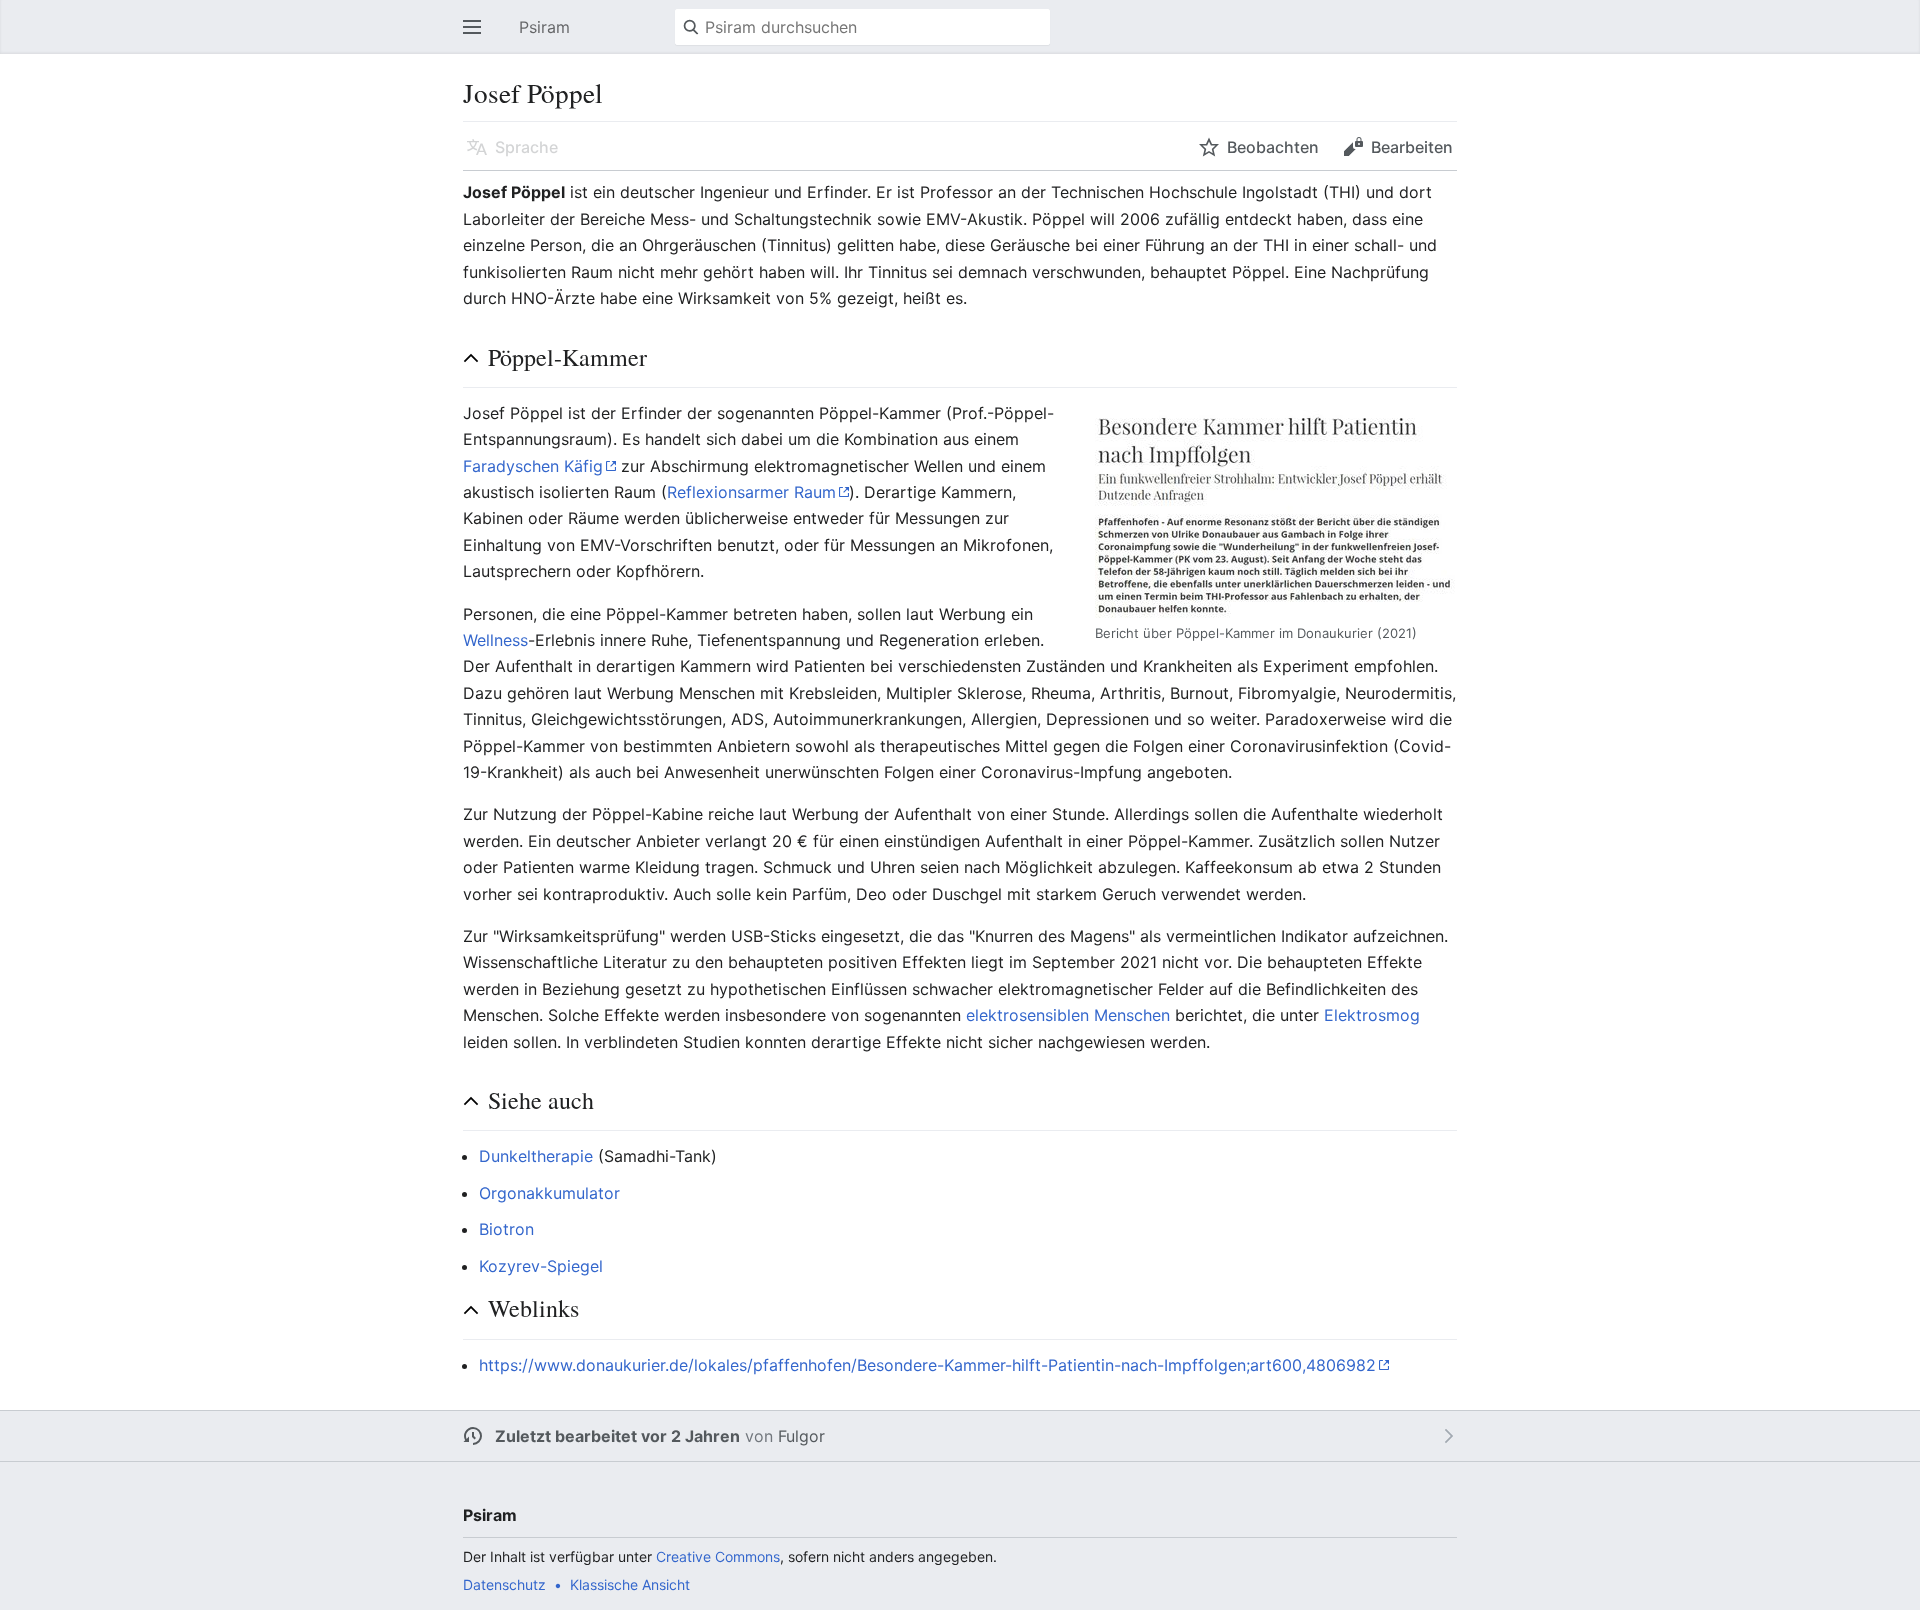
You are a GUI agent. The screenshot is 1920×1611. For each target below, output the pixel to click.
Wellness (495, 640)
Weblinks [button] (533, 1308)
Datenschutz (504, 1584)
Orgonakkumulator (549, 1193)
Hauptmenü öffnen (478, 37)
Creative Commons (718, 1556)
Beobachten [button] (1273, 147)
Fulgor (801, 1436)
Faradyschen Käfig (533, 466)
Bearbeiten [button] (1412, 147)
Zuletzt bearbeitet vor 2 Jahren (617, 1436)
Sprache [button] (526, 147)
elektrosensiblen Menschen (1068, 1015)
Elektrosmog (1372, 1015)
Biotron (506, 1229)
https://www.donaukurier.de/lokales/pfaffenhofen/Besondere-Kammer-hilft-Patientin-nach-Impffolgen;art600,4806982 (927, 1365)
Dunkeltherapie (536, 1156)
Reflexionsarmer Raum (751, 492)
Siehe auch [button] (541, 1100)
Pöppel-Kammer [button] (567, 357)
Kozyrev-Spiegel (541, 1266)
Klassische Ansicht (630, 1584)
